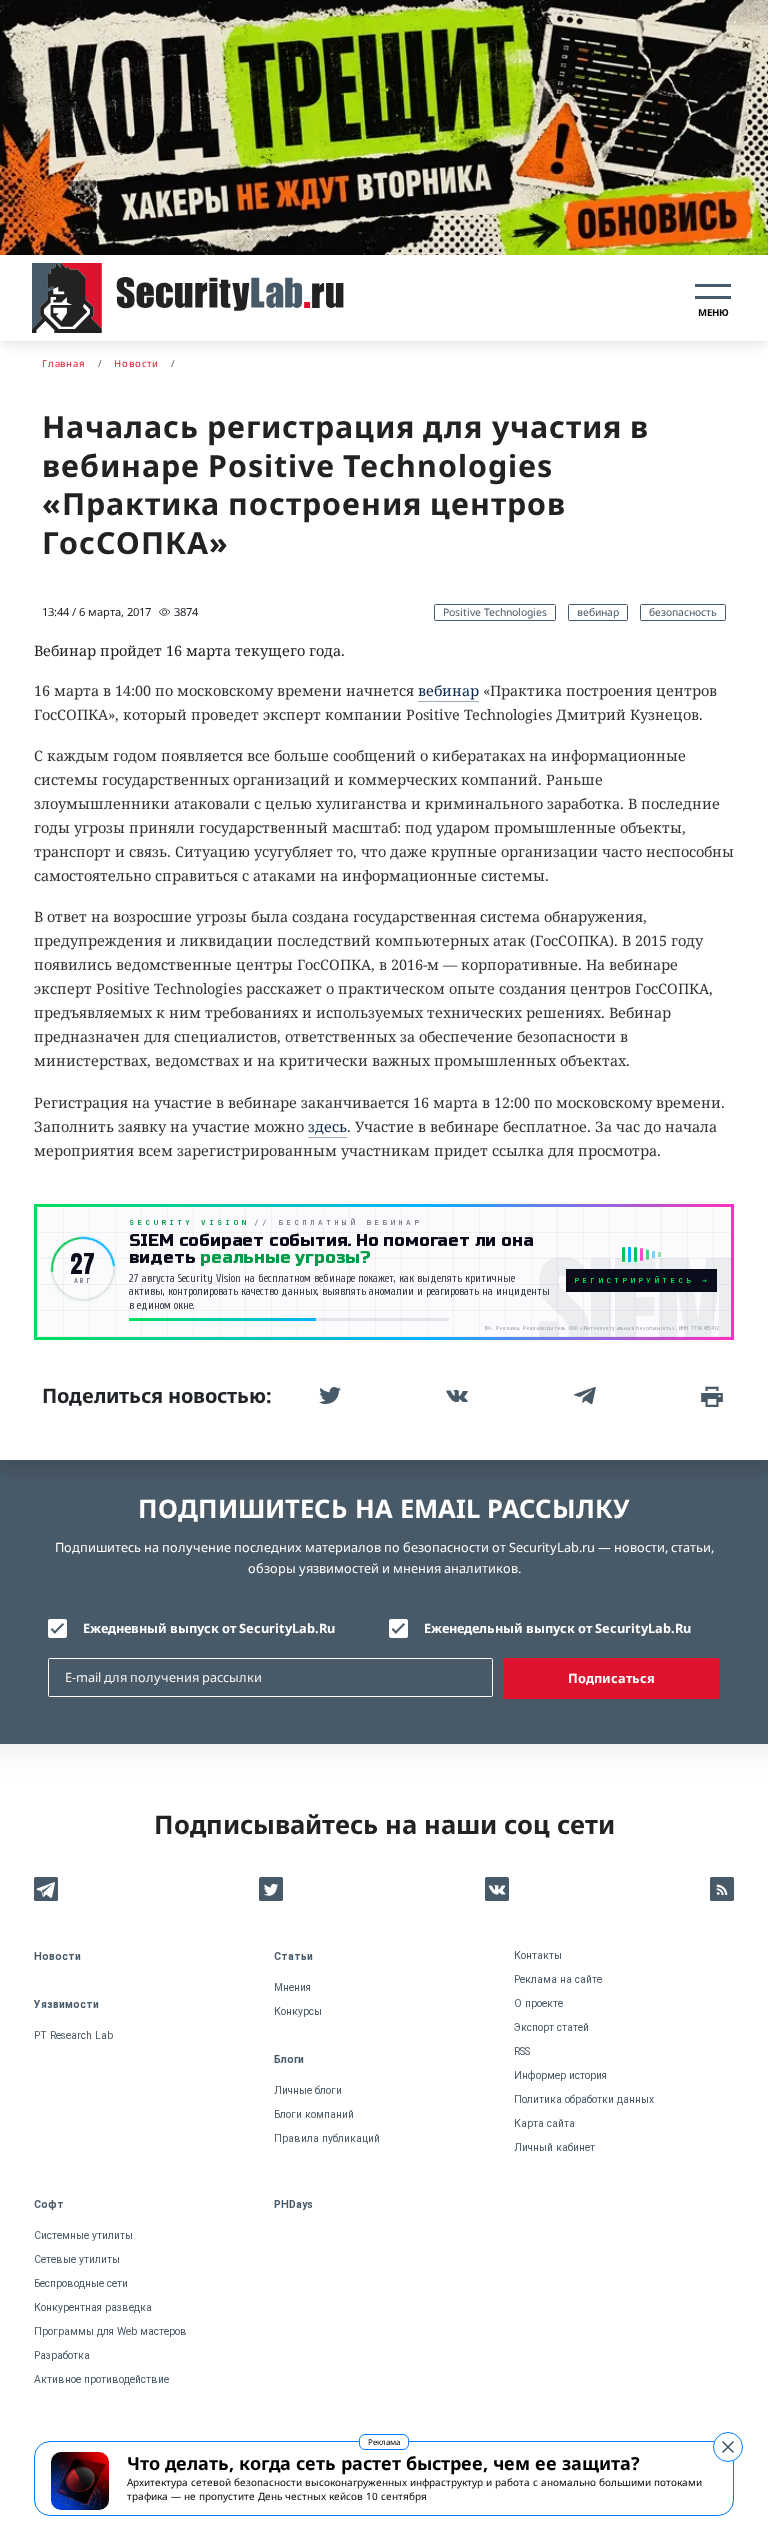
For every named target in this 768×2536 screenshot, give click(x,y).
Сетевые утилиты (77, 2259)
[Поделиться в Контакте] (455, 1396)
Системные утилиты (83, 2235)
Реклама (384, 2441)
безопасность (683, 612)
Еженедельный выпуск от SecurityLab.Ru (557, 1628)
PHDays (293, 2204)
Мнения (292, 1987)
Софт (49, 2204)
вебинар (598, 612)
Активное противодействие (101, 2379)
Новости (57, 1956)
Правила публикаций (327, 2138)
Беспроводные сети (81, 2283)
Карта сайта (544, 2123)
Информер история (560, 2075)
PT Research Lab (73, 2035)
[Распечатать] (710, 1396)
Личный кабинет (554, 2147)
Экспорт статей (551, 2027)
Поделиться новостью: (157, 1395)
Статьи (293, 1956)
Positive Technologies (495, 612)
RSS (522, 2051)
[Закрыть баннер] (728, 2447)
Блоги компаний (314, 2114)
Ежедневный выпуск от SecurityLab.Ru (209, 1628)
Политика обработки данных (584, 2099)
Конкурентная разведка (93, 2307)
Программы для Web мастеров (110, 2331)
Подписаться (611, 1678)
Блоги (289, 2059)
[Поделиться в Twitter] (328, 1396)
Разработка (62, 2355)
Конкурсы (298, 2011)
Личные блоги (308, 2090)
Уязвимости (66, 2004)
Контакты (538, 1955)
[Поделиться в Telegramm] (583, 1396)
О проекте (538, 2003)
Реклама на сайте (558, 1979)
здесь (327, 1126)
